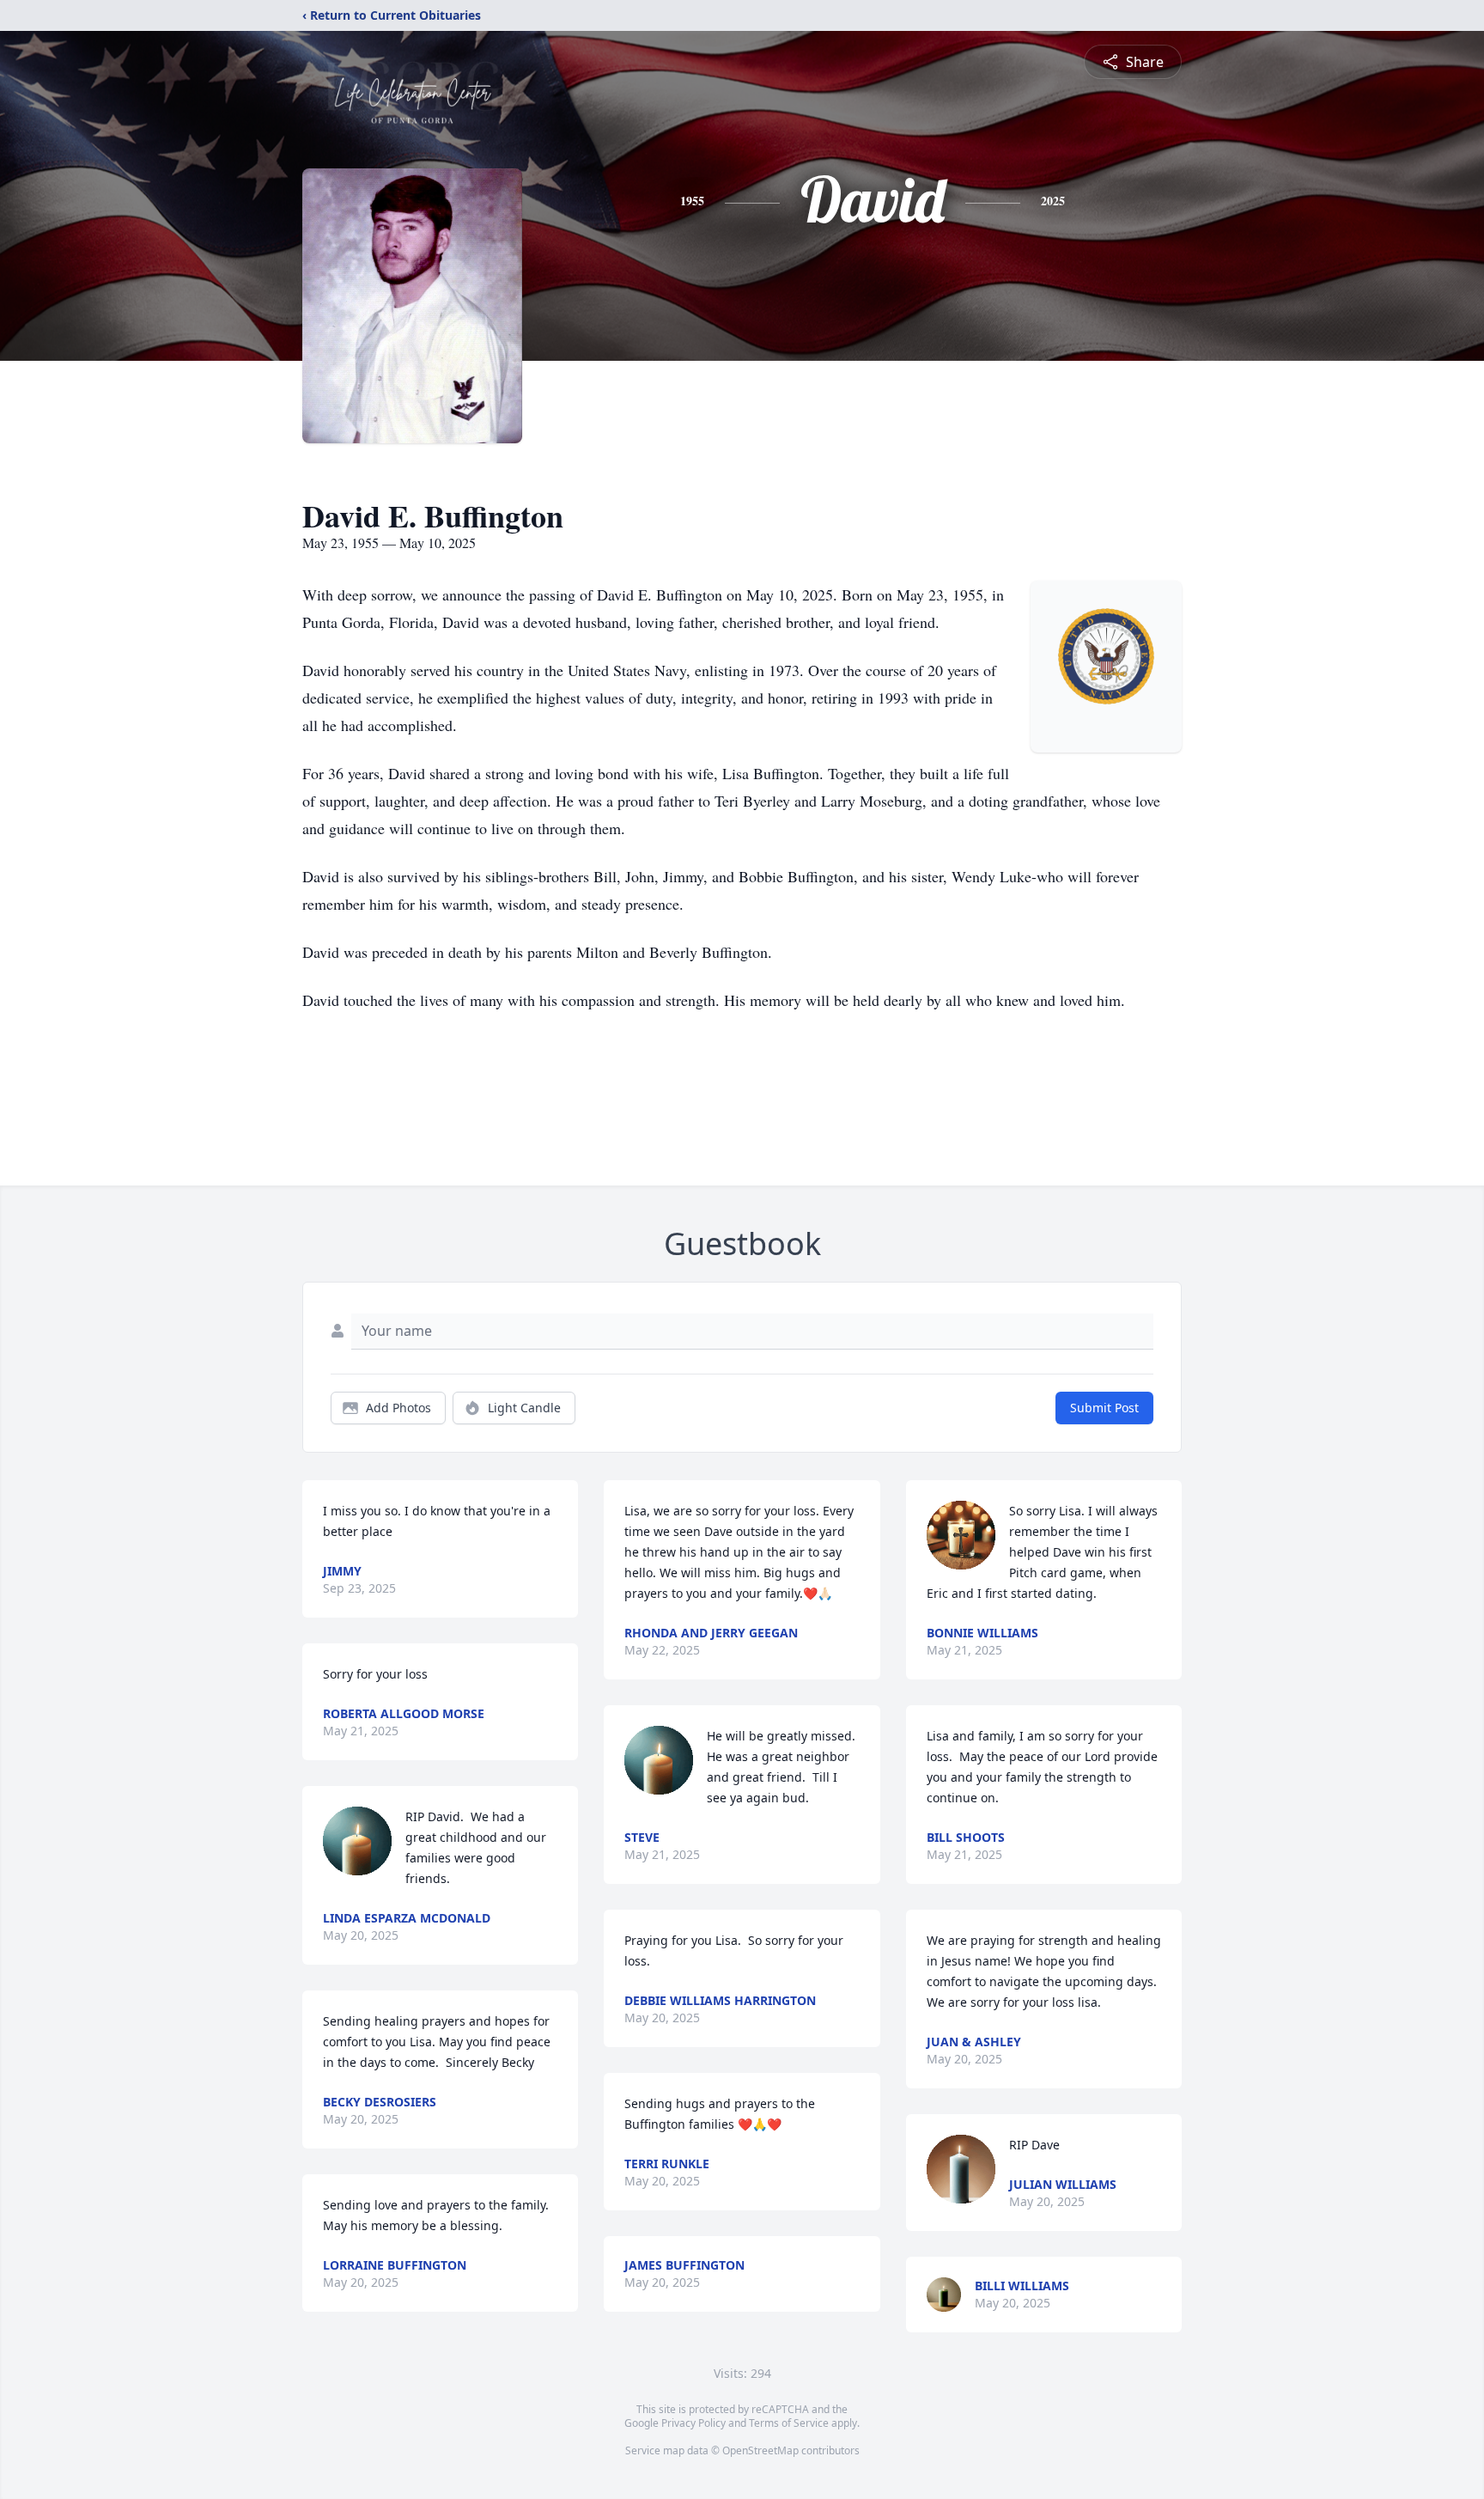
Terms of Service (789, 2423)
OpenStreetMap (760, 2450)
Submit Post (1104, 1408)
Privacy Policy (693, 2423)
